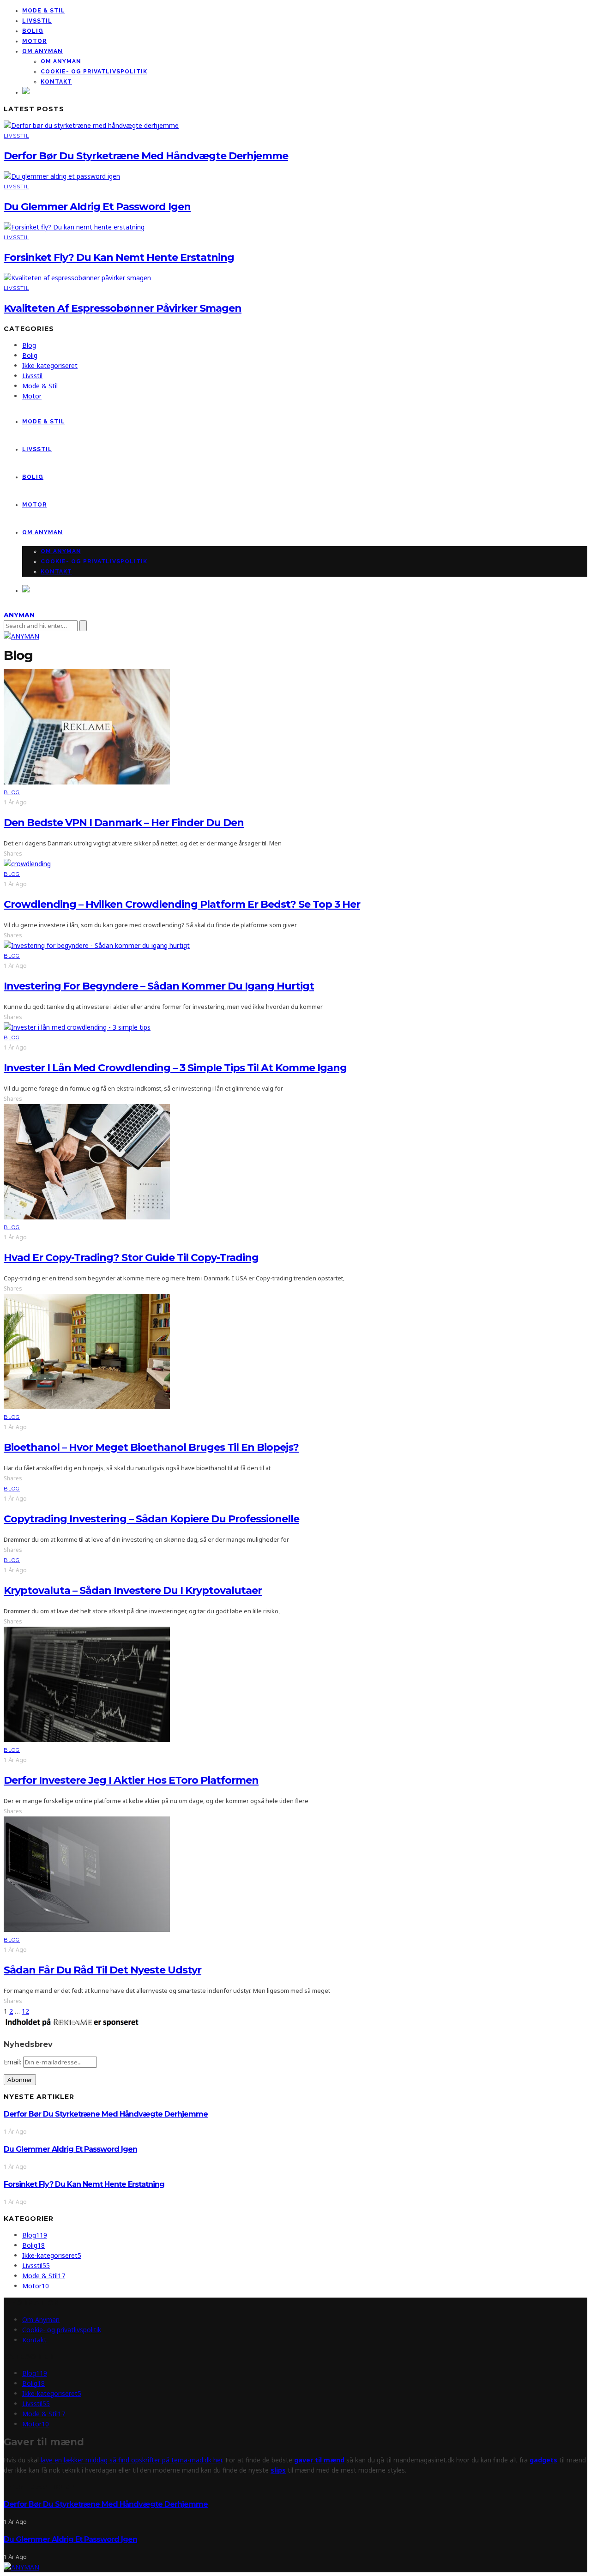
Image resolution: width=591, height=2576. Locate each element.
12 (25, 2011)
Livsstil (37, 21)
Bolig (33, 31)
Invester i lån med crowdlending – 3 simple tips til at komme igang (175, 1068)
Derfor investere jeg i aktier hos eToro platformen (131, 1780)
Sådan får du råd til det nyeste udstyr (103, 1970)
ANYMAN (19, 615)
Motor (34, 41)
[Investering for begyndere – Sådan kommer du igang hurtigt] (97, 945)
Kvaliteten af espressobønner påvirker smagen (123, 308)
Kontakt (56, 82)
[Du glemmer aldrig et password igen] (62, 176)
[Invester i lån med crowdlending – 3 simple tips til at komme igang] (77, 1027)
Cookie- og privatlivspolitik (94, 72)
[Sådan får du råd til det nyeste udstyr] (87, 1929)
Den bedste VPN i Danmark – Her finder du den (124, 823)
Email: (13, 2062)
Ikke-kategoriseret (50, 365)
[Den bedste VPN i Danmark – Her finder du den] (87, 782)
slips (278, 2470)
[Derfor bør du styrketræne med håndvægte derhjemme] (91, 125)
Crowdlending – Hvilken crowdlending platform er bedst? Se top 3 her (182, 904)
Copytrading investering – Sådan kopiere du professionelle (151, 1519)
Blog (29, 345)
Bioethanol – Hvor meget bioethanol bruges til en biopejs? (151, 1447)
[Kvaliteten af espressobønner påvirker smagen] (77, 278)
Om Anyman (42, 51)
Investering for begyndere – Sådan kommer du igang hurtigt (159, 986)
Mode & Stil (44, 11)
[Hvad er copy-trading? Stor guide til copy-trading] (87, 1217)
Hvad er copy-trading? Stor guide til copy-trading (131, 1258)
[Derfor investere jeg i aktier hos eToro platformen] (87, 1740)
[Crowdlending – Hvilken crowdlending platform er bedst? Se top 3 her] (27, 864)
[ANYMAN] (21, 2567)
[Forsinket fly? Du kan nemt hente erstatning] (74, 227)
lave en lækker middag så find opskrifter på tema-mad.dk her (130, 2460)
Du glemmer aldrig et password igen (97, 207)
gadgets (543, 2460)
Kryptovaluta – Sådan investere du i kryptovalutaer (133, 1590)
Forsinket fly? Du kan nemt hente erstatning (119, 257)
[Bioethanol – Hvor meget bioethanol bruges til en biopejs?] (87, 1407)
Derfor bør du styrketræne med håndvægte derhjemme (146, 156)
